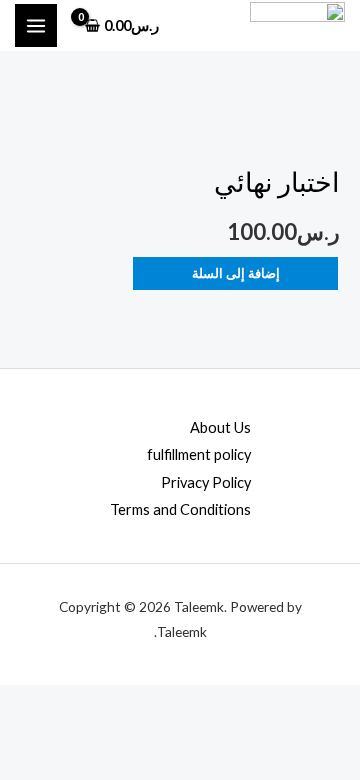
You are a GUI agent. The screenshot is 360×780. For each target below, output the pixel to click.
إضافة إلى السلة (236, 273)
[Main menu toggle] (36, 25)
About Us (220, 427)
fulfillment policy (199, 454)
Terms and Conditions (180, 509)
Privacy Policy (206, 482)
